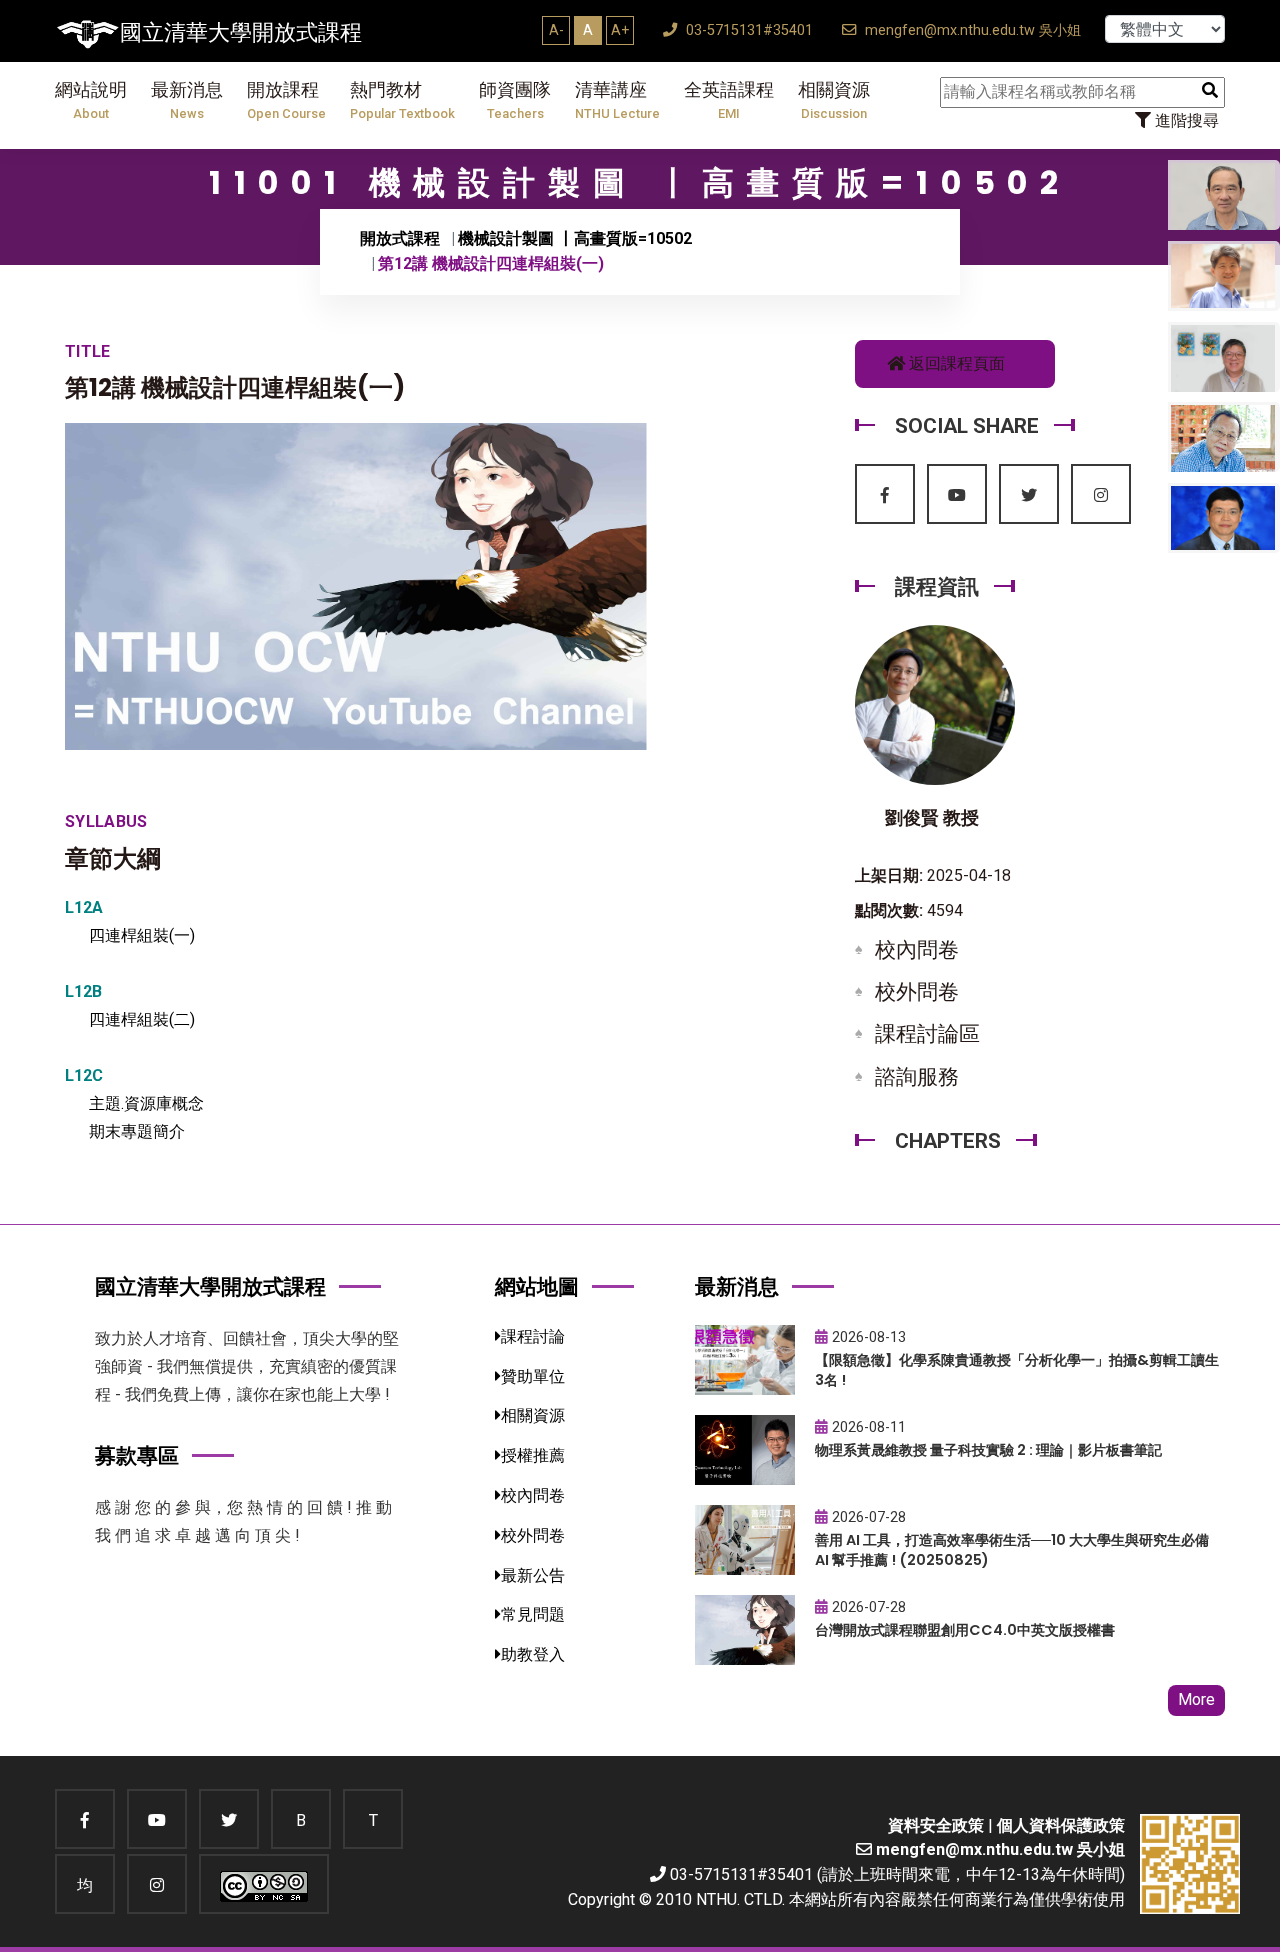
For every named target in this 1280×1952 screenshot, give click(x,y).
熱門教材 (402, 100)
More (1196, 1699)
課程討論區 (927, 1034)
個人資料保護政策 (1061, 1825)
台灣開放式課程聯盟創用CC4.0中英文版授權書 (965, 1630)
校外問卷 (917, 992)
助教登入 (533, 1654)
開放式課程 (400, 238)
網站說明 (91, 100)
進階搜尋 (1185, 120)
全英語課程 (729, 100)
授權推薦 (533, 1455)
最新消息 (187, 100)
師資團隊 (515, 100)
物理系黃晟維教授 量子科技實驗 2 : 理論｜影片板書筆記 (988, 1450)
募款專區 (137, 1455)
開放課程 (286, 100)
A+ (620, 30)
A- (556, 30)
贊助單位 (533, 1376)
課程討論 (533, 1336)
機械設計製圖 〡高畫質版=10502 (575, 238)
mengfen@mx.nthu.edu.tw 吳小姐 (971, 30)
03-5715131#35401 (747, 30)
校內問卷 (917, 950)
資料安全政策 (936, 1825)
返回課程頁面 (955, 363)
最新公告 (533, 1575)
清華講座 (617, 100)
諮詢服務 (917, 1077)
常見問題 (533, 1614)
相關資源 (834, 100)
